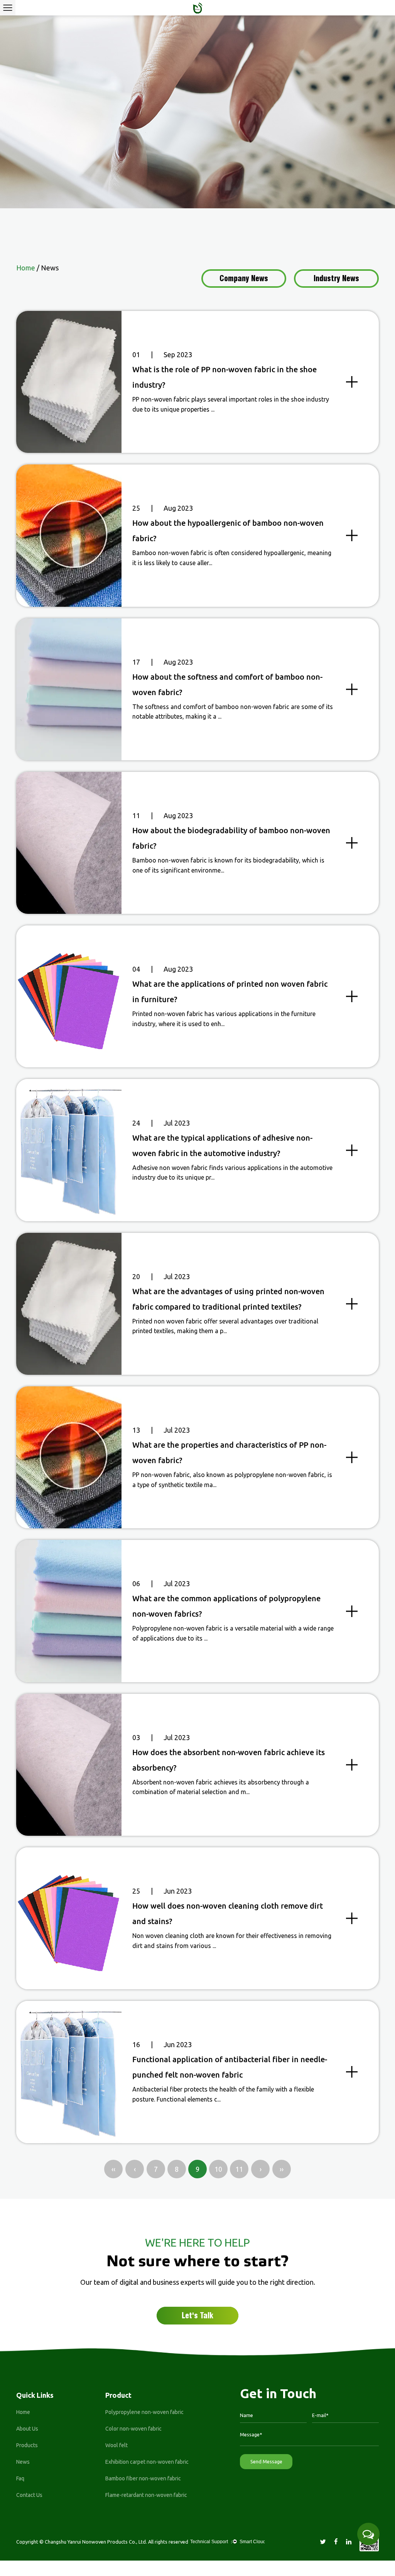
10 (218, 2169)
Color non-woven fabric (133, 2429)
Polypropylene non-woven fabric (144, 2412)
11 (239, 2169)
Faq (20, 2478)
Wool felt (116, 2445)
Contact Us (29, 2495)
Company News (244, 279)
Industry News (336, 279)
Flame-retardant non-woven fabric (146, 2495)
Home (23, 2412)
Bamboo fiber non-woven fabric (143, 2478)
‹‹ (113, 2169)
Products (27, 2445)
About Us (27, 2429)
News (23, 2462)
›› (282, 2169)
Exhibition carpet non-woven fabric (147, 2462)
